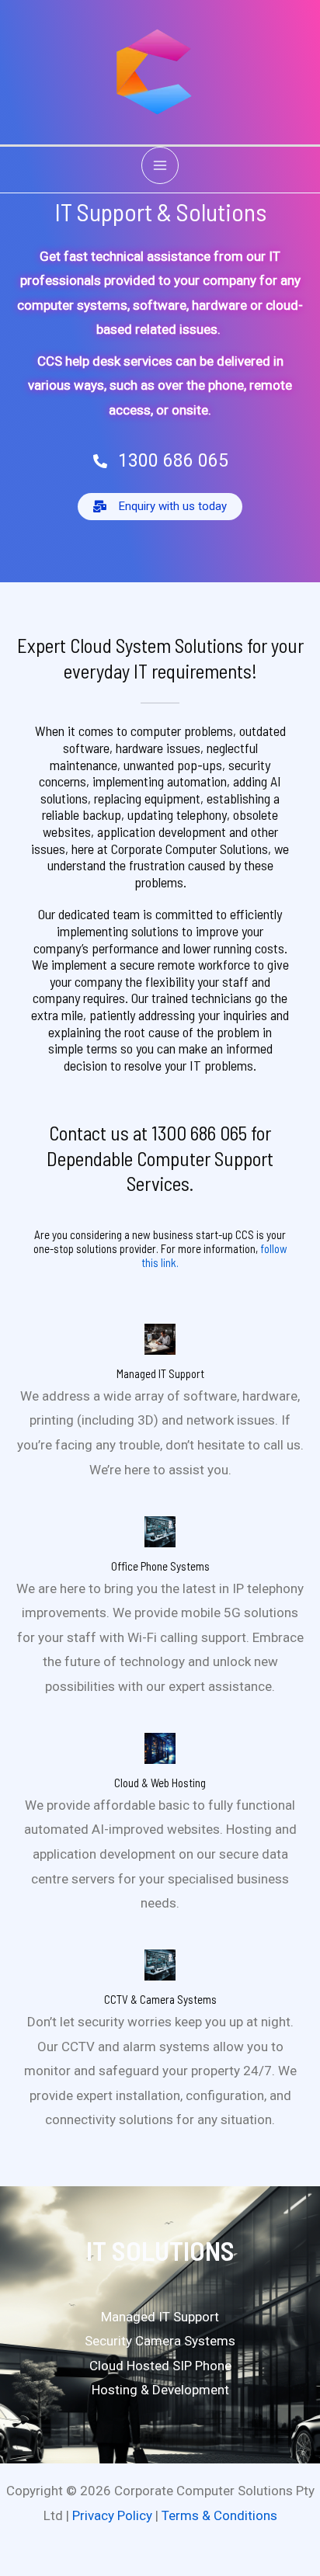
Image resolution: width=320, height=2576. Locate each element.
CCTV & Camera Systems (160, 1999)
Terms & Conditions (219, 2515)
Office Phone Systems (160, 1566)
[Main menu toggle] (160, 165)
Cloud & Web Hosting (160, 1783)
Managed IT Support (160, 1373)
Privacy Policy (112, 2515)
